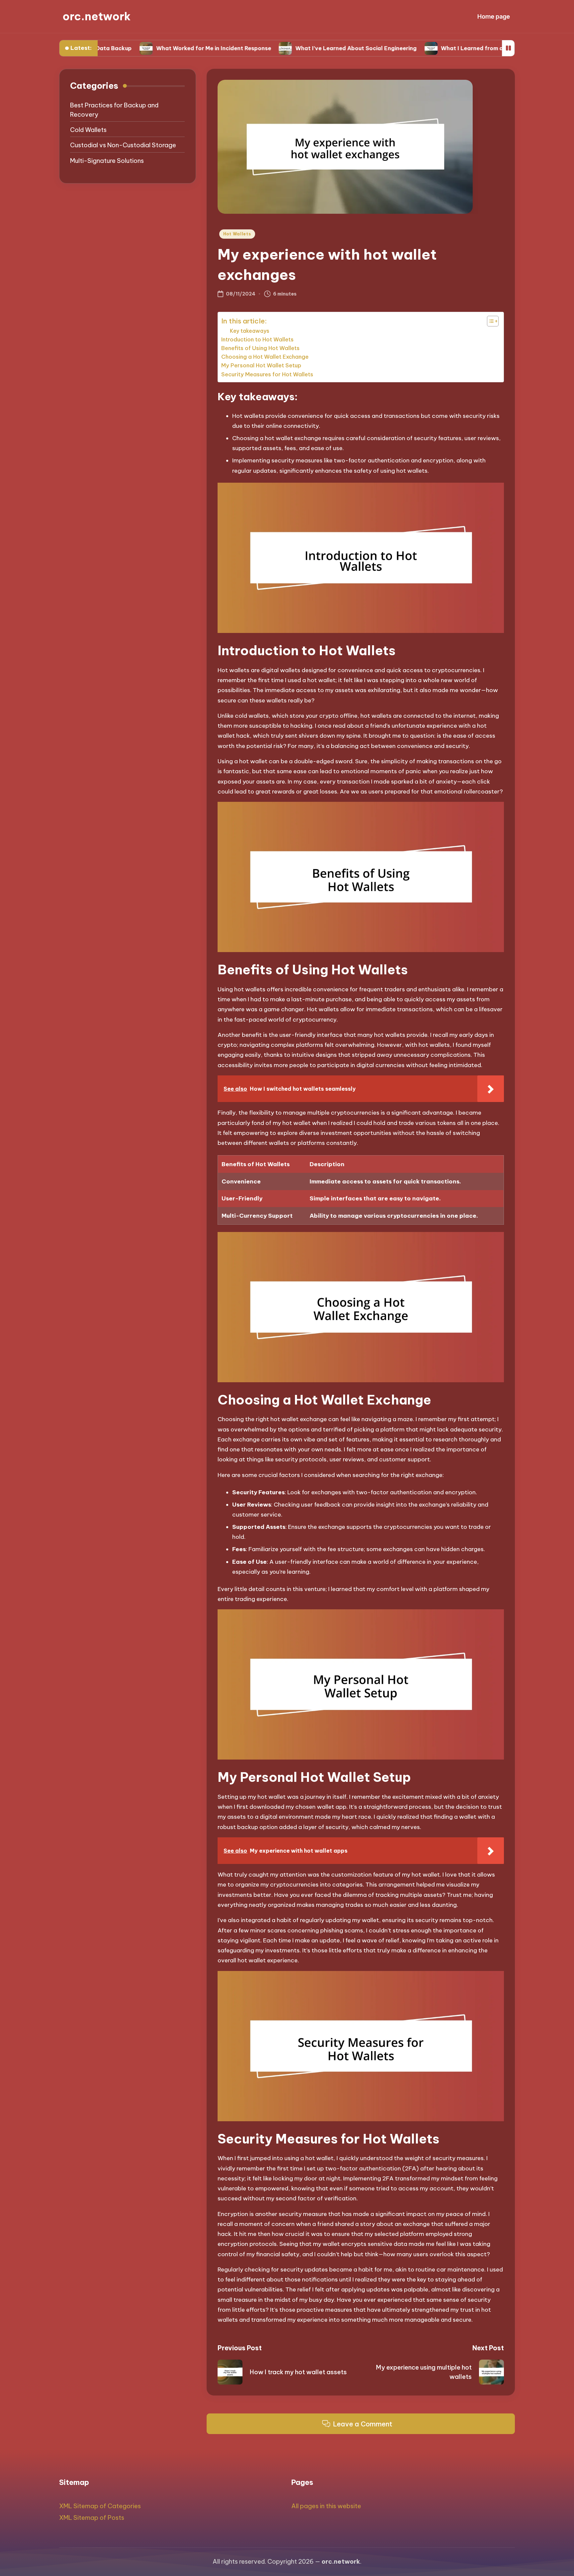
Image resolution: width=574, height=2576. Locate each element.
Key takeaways (250, 331)
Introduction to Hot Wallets (257, 339)
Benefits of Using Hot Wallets (260, 348)
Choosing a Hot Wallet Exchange (265, 357)
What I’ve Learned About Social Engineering (287, 48)
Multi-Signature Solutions (107, 161)
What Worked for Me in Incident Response (144, 48)
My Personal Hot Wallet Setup (261, 365)
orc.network (96, 16)
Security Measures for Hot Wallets (267, 374)
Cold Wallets (88, 130)
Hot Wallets (237, 234)
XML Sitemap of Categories (100, 2506)
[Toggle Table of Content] (489, 321)
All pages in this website (326, 2506)
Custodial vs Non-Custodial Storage (123, 145)
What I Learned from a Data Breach (421, 48)
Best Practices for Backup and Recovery (114, 110)
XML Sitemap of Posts (92, 2518)
